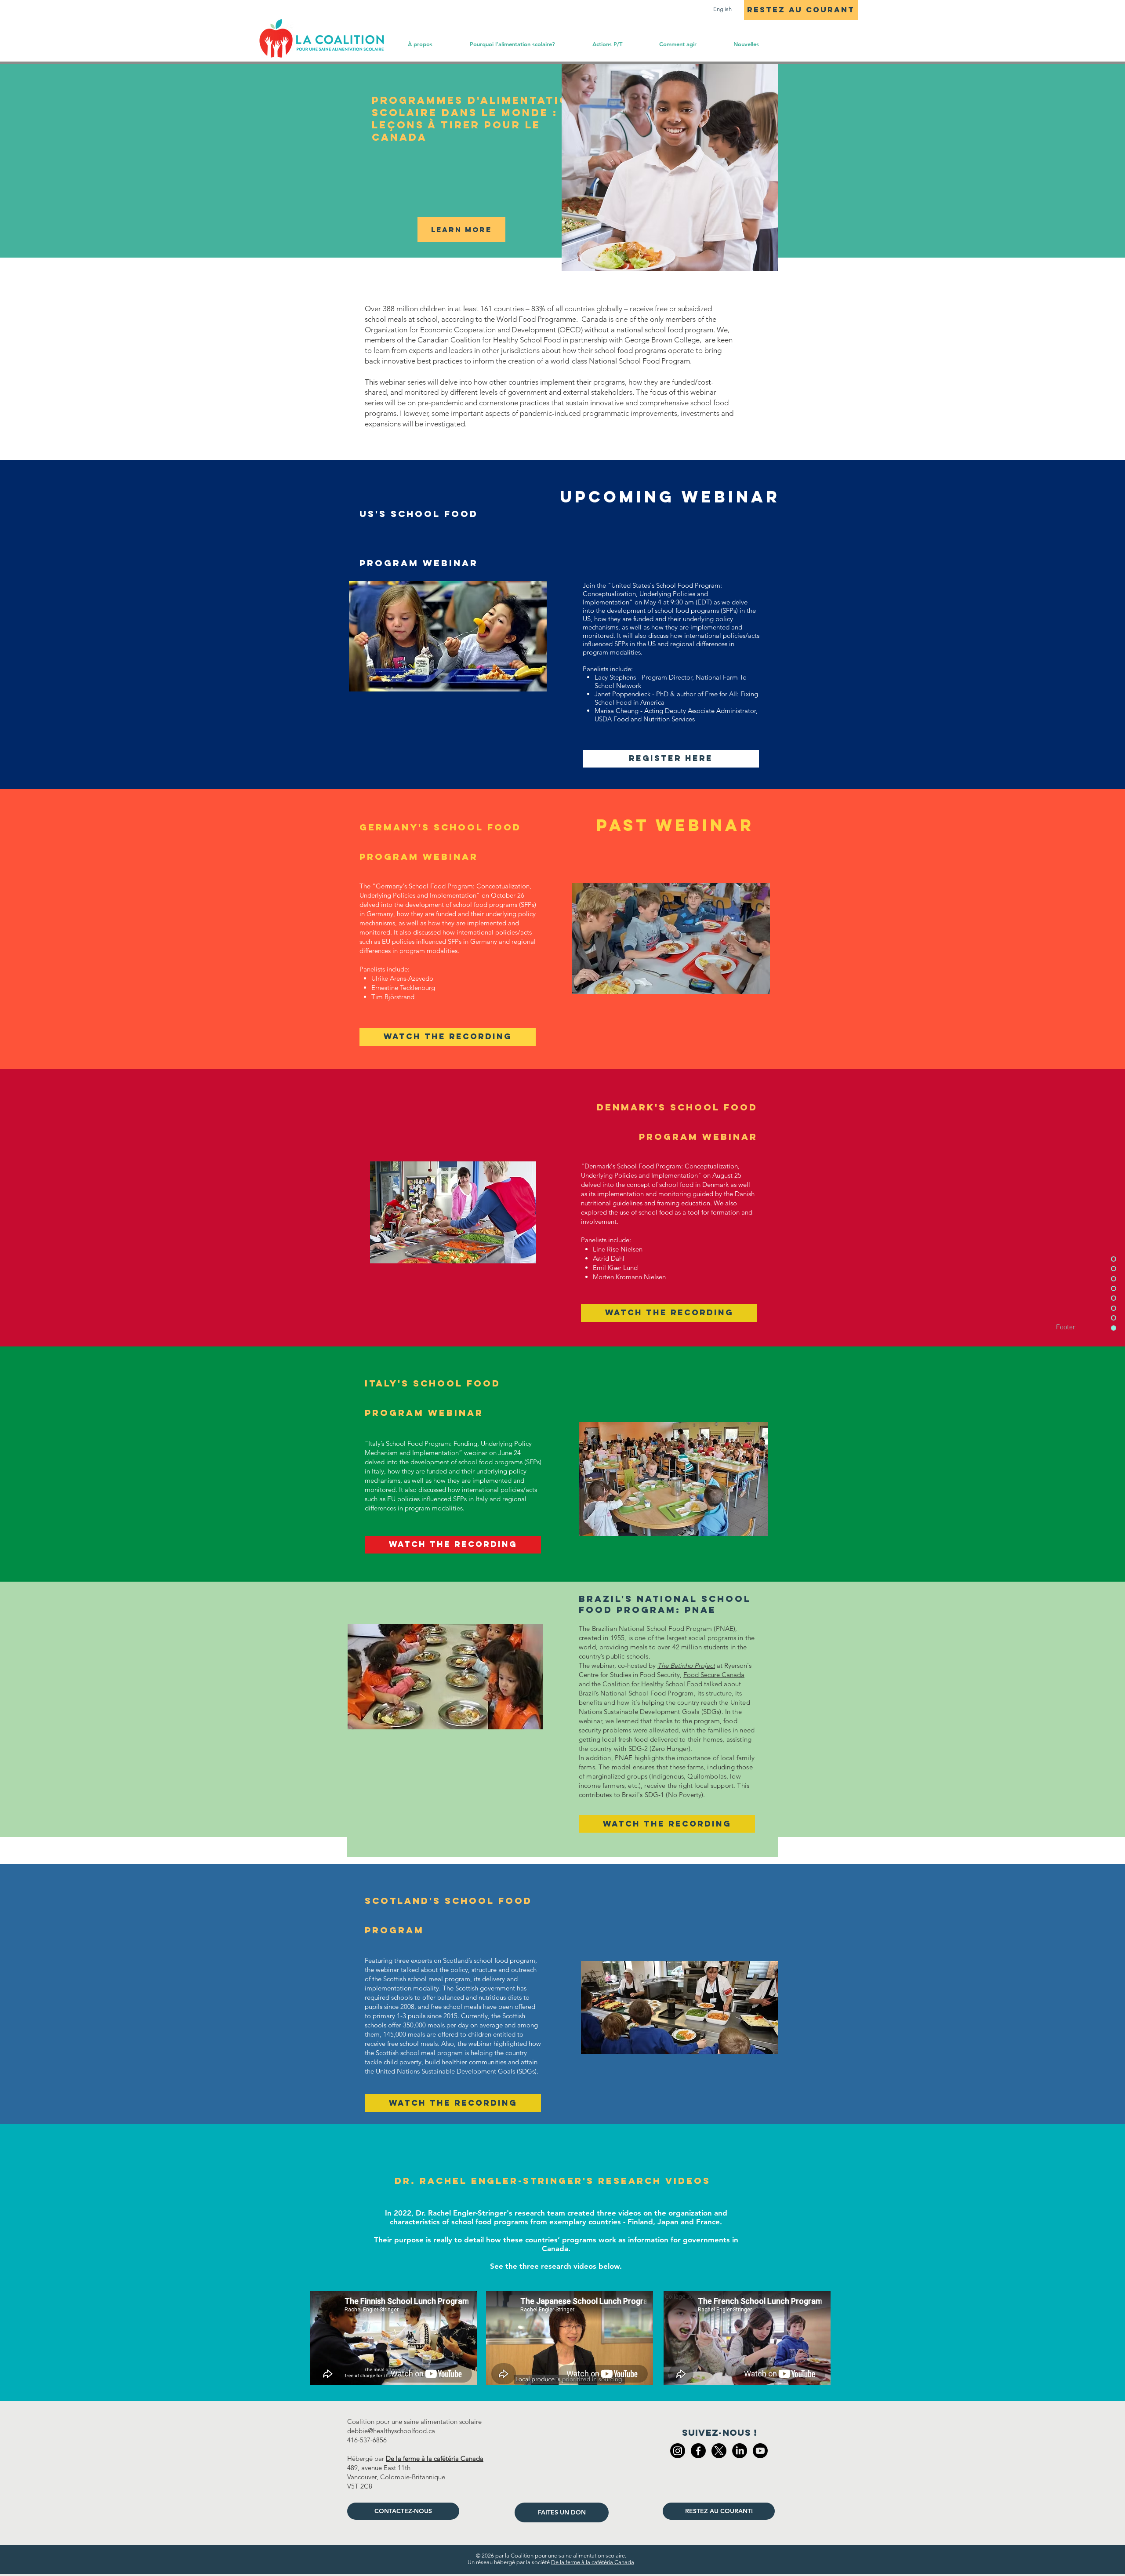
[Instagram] (678, 2451)
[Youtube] (760, 2451)
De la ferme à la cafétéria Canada (593, 2562)
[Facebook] (698, 2451)
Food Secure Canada (714, 1675)
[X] (719, 2451)
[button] (677, 44)
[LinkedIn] (740, 2451)
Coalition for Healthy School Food (652, 1684)
